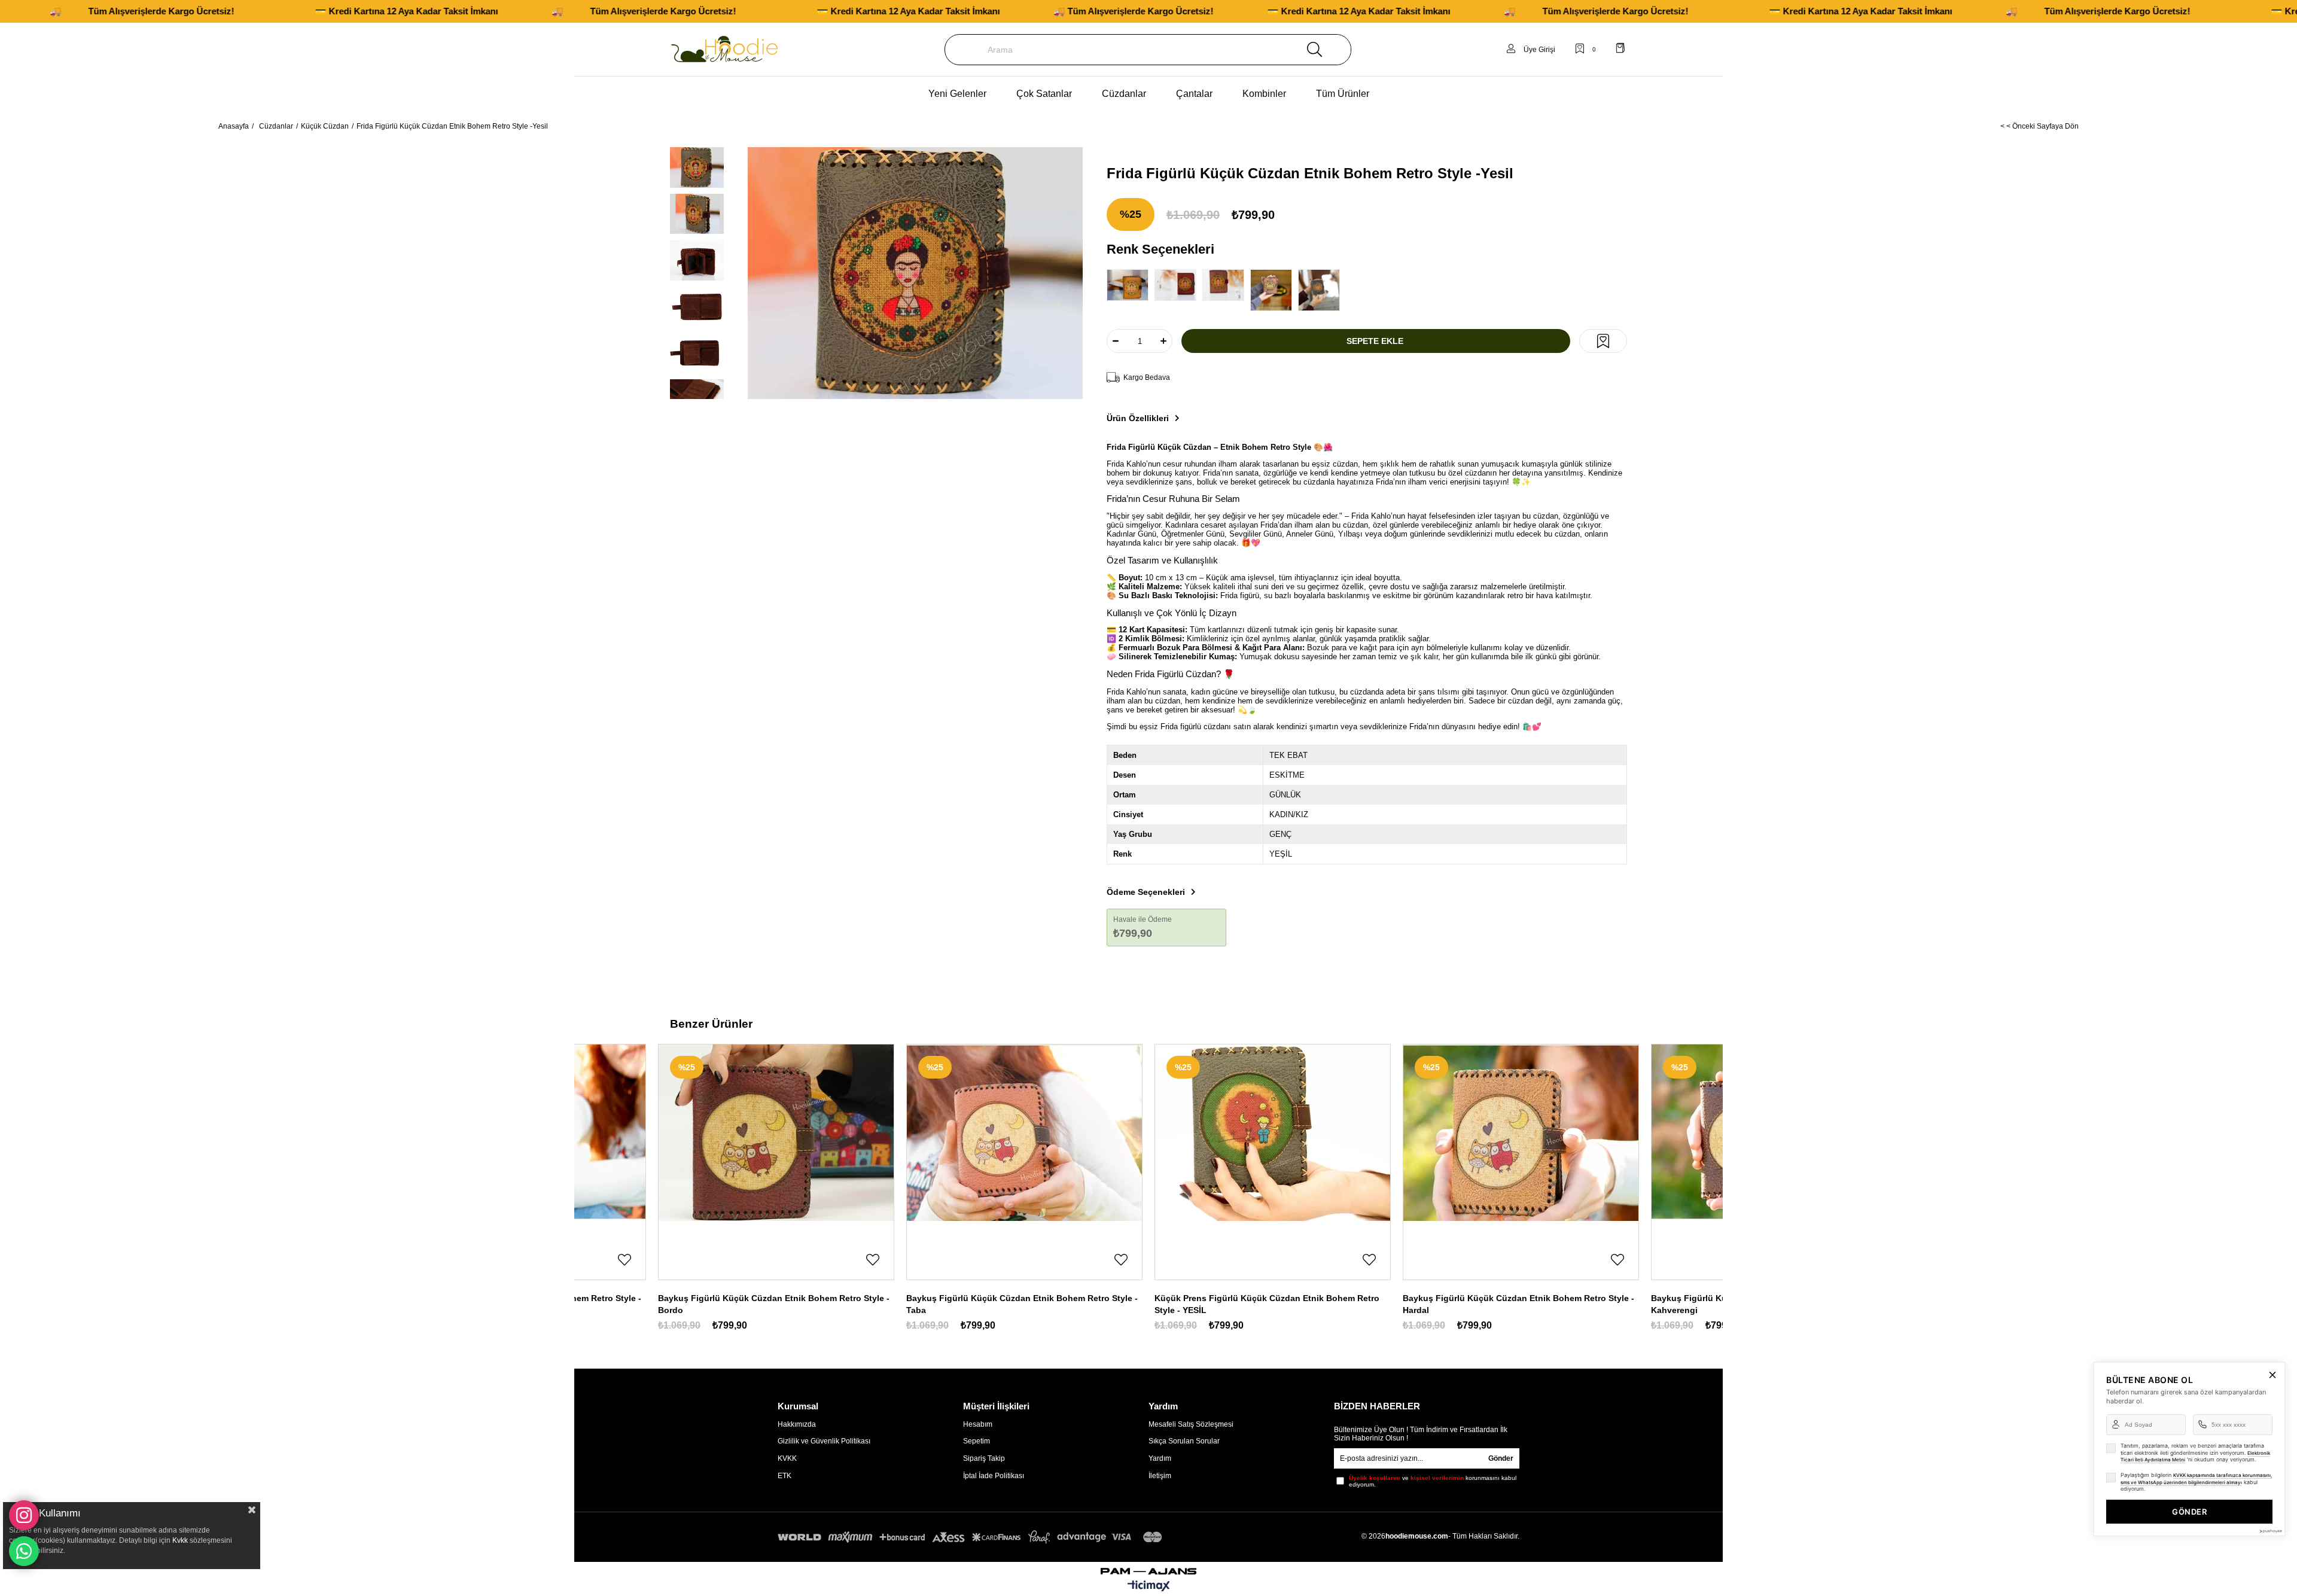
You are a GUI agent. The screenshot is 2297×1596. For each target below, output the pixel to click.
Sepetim (977, 1441)
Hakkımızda (797, 1424)
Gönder (1501, 1458)
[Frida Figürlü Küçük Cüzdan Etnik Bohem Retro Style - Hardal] (1131, 285)
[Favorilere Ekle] (1603, 341)
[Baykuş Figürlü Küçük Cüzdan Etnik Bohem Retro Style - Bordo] (776, 1133)
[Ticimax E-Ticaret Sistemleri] (1149, 1587)
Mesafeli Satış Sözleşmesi (1191, 1424)
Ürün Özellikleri (1138, 418)
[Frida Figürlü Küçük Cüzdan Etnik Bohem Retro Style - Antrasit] (1322, 290)
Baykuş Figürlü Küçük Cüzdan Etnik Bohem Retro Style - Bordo (774, 1304)
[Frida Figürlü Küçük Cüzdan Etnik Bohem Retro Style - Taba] (1274, 290)
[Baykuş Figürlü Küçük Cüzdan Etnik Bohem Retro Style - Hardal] (1521, 1133)
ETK (785, 1476)
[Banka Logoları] (972, 1537)
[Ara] (1315, 50)
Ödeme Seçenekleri (1146, 892)
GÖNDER (2189, 1512)
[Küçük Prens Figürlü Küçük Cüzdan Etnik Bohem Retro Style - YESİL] (1273, 1133)
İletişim (1160, 1476)
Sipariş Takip (984, 1458)
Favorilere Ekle (624, 1260)
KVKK (787, 1458)
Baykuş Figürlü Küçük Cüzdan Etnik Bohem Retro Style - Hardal (1518, 1304)
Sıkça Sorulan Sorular (1184, 1441)
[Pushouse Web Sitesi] (2270, 1531)
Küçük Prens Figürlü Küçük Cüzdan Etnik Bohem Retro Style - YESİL (1267, 1304)
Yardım (1160, 1458)
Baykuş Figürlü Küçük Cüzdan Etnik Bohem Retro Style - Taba (1022, 1304)
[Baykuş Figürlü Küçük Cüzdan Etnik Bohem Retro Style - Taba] (1024, 1133)
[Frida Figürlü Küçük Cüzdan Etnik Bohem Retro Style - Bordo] (1178, 285)
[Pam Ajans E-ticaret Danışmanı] (1148, 1568)
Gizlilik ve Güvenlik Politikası (824, 1441)
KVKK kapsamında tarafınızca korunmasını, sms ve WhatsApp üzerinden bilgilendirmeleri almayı (2196, 1479)
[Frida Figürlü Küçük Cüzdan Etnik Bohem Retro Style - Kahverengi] (1226, 285)
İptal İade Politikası (994, 1476)
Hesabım (978, 1424)
